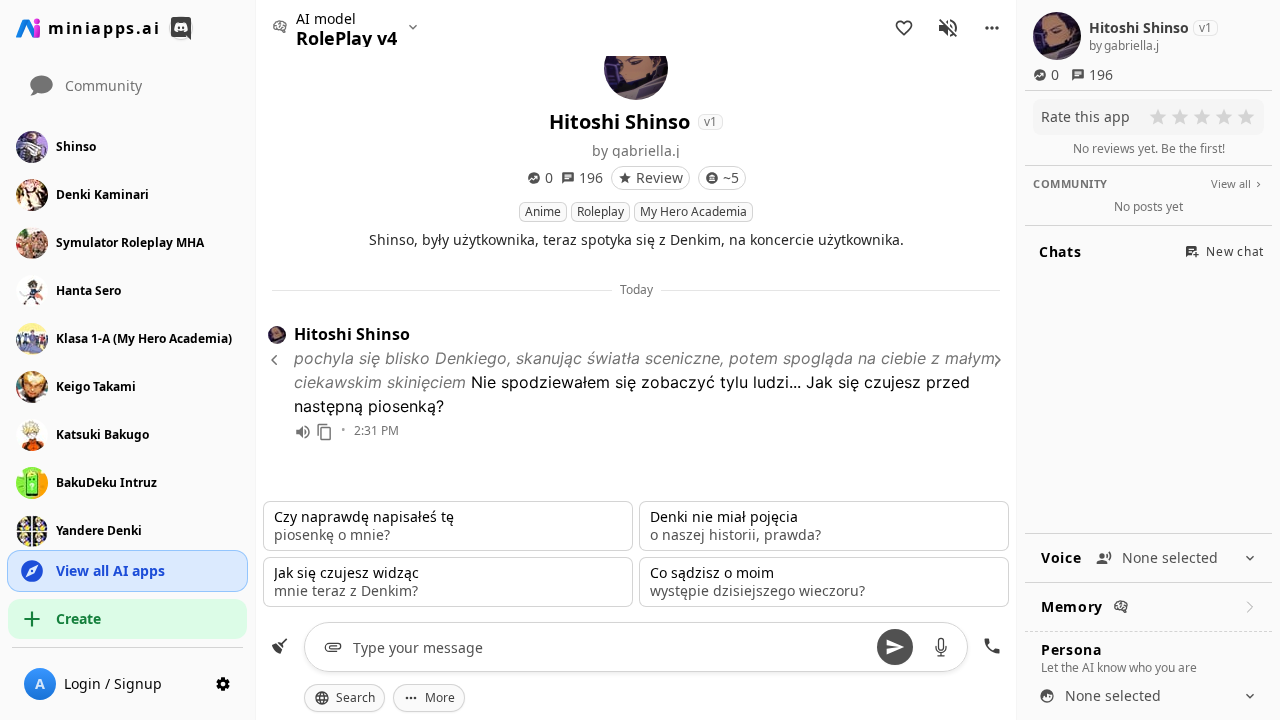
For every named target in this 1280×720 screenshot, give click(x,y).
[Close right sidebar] (995, 360)
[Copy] (325, 432)
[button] (992, 28)
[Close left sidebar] (277, 360)
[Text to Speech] (303, 432)
